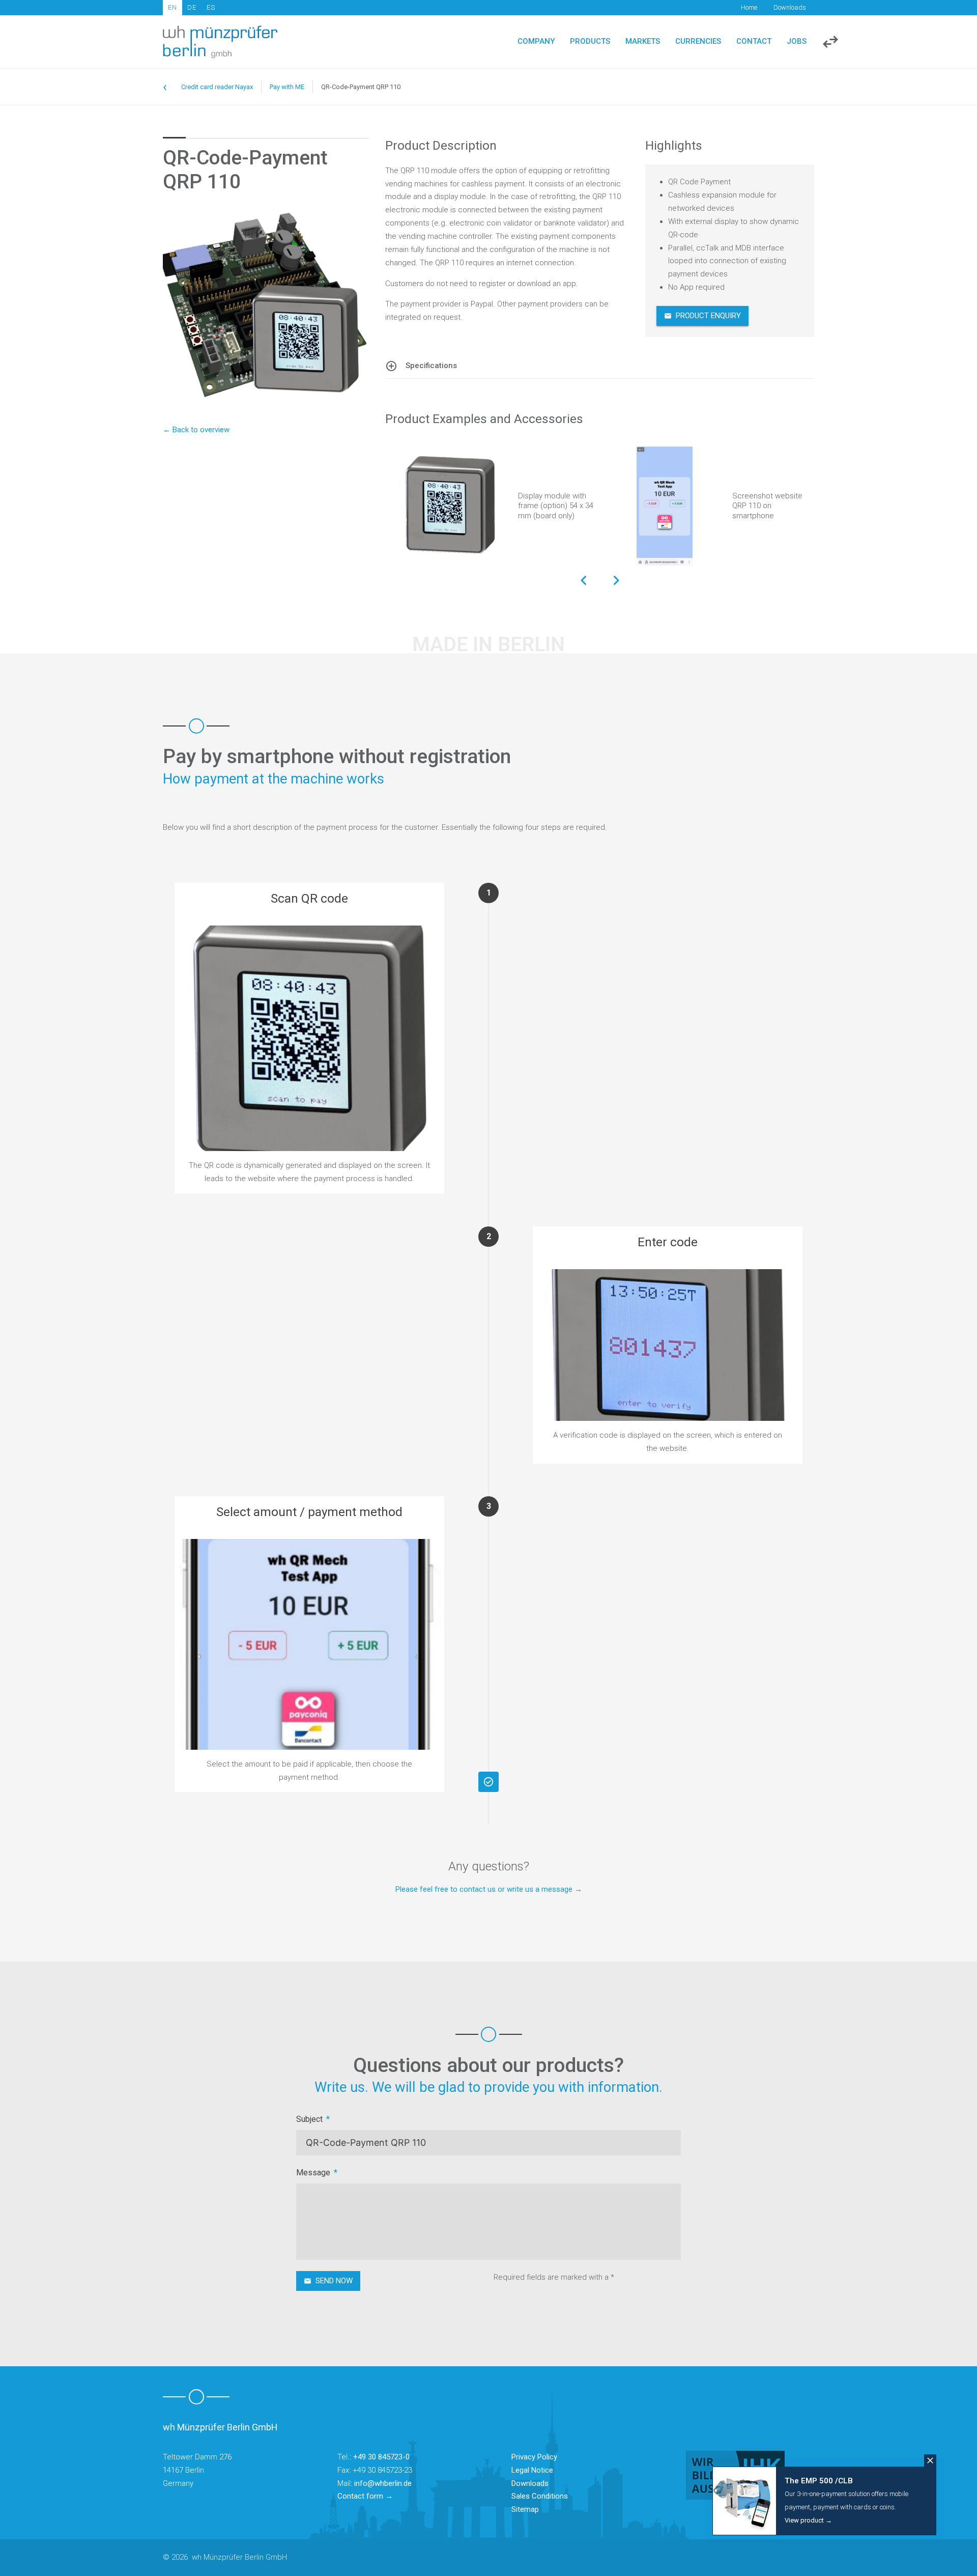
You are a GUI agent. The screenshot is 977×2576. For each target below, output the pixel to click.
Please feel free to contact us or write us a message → (489, 1889)
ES (211, 7)
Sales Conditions (540, 2496)
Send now (334, 2281)
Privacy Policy (534, 2457)
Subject (309, 2119)
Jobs (797, 41)
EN (173, 7)
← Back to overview (196, 430)
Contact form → (365, 2496)
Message (313, 2173)
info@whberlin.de (383, 2483)
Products (590, 41)
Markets (643, 41)
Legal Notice (532, 2470)
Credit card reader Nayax (217, 87)
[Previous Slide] (584, 581)
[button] (600, 366)
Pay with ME (287, 87)
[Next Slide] (616, 581)
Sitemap (525, 2509)
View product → (808, 2520)
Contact (754, 41)
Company (536, 41)
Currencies (698, 41)
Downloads (790, 7)
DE (192, 7)
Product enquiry (708, 316)
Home (749, 7)
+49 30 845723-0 (381, 2457)
